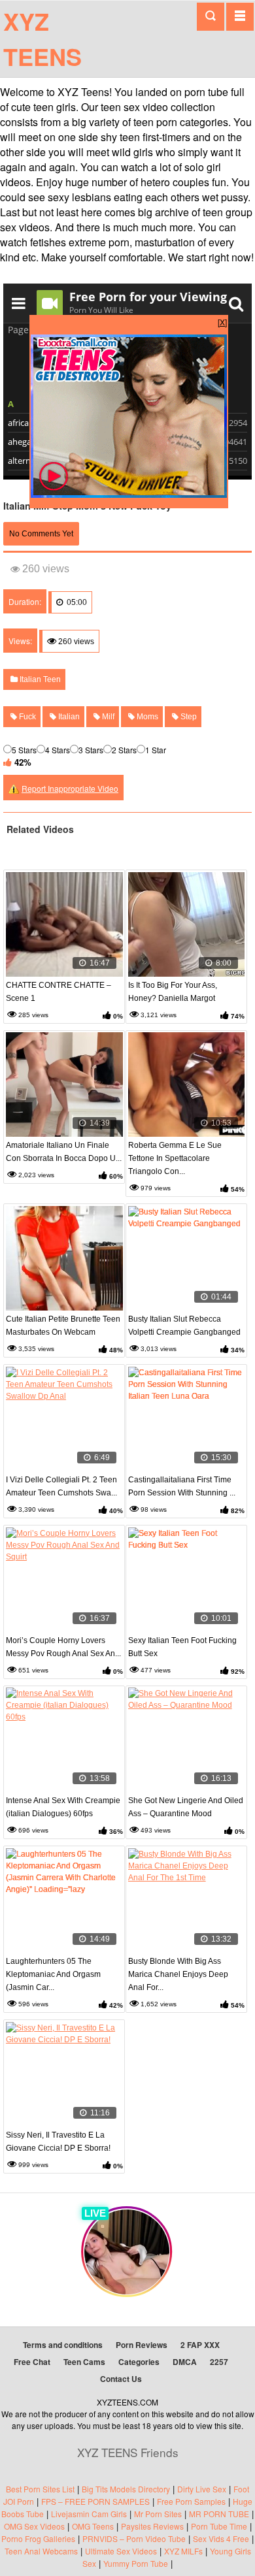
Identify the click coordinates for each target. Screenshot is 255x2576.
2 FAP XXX (200, 2345)
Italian (68, 717)
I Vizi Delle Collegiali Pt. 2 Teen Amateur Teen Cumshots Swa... (61, 1486)
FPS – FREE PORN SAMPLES (95, 2501)
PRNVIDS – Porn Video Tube (134, 2538)
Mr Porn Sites (158, 2514)
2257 (219, 2362)
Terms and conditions (63, 2345)
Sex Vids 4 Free (221, 2538)
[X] (222, 322)
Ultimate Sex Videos (121, 2551)
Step (188, 717)
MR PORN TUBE (219, 2514)
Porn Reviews (142, 2345)
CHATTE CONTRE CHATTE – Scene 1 (59, 992)
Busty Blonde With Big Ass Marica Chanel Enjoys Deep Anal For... (178, 1974)
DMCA (185, 2362)
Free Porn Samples (191, 2501)
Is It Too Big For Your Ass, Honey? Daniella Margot (173, 992)
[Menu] (240, 16)
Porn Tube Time (219, 2526)
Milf (107, 717)
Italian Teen (39, 679)
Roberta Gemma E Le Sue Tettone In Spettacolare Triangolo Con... (175, 1158)
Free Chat (32, 2362)
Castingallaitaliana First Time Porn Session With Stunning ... (182, 1486)
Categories (139, 2362)
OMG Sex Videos (34, 2526)
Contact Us (121, 2379)
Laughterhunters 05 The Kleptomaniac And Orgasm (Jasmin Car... (53, 1974)
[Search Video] (211, 17)
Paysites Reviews (152, 2526)
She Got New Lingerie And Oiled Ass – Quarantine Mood (186, 1807)
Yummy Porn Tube (136, 2563)
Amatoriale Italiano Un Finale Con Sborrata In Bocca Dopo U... (64, 1152)
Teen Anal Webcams (41, 2551)
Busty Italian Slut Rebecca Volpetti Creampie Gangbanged (184, 1326)
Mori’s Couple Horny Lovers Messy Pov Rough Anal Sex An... (63, 1647)
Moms (146, 717)
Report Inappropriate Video (70, 788)
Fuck (26, 717)
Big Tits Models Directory (126, 2489)
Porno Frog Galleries (38, 2538)
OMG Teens (93, 2526)
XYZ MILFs (183, 2551)
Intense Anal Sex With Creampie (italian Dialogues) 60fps (63, 1807)
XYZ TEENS (42, 39)
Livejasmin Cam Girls (89, 2514)
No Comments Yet (41, 534)
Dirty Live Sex (202, 2489)
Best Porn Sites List (40, 2489)
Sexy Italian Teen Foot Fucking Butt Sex (182, 1647)
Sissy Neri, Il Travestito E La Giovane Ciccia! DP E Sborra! (58, 2142)
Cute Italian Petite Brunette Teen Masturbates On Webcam (63, 1326)
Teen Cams (84, 2362)
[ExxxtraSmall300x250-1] (129, 494)
